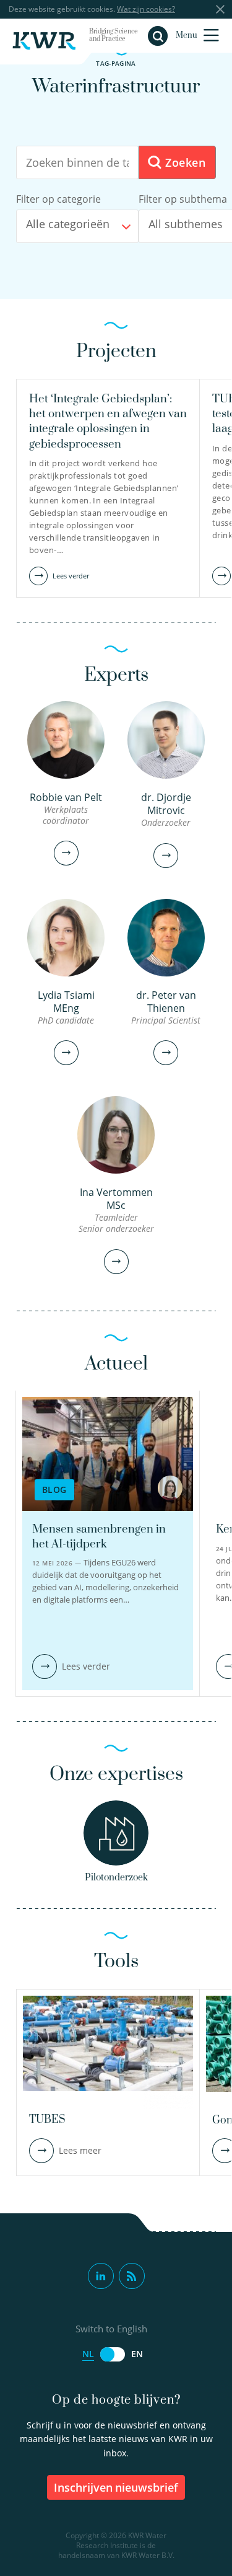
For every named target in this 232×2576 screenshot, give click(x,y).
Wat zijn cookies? (146, 9)
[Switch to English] (113, 2354)
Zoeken (183, 162)
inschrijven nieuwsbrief (116, 2487)
